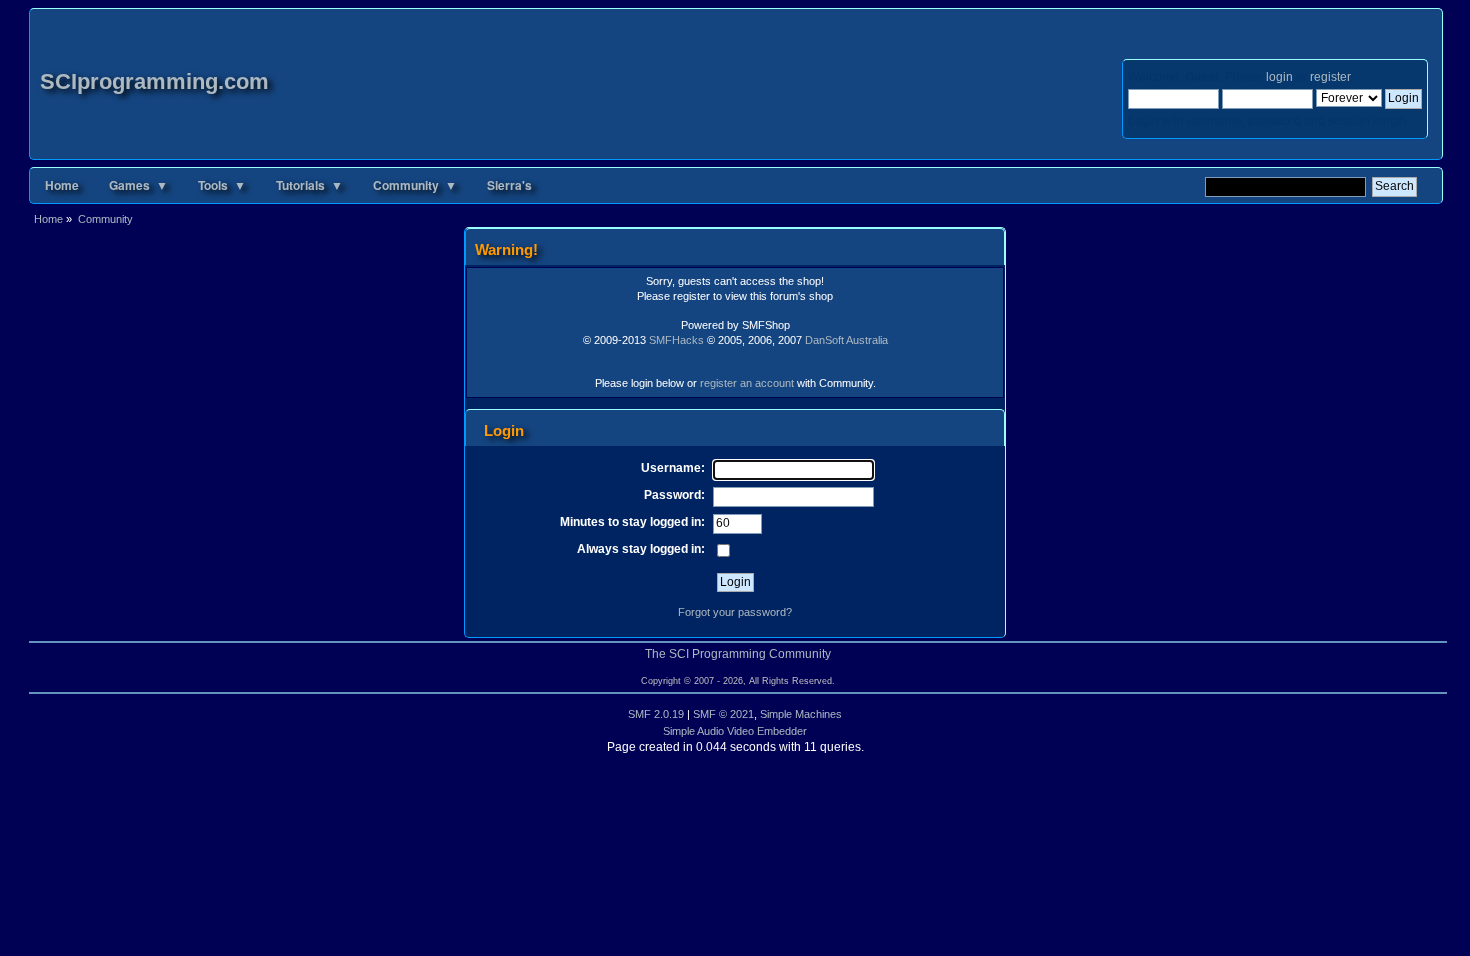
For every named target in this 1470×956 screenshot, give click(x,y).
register (1330, 77)
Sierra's (509, 185)
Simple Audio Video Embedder (735, 731)
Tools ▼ (222, 185)
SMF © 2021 (723, 714)
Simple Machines (801, 714)
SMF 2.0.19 (656, 714)
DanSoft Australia (846, 340)
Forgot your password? (735, 612)
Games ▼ (138, 185)
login (1279, 77)
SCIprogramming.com (154, 81)
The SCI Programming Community (738, 654)
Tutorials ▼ (309, 185)
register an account (747, 383)
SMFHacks (676, 340)
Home (62, 185)
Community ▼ (415, 185)
